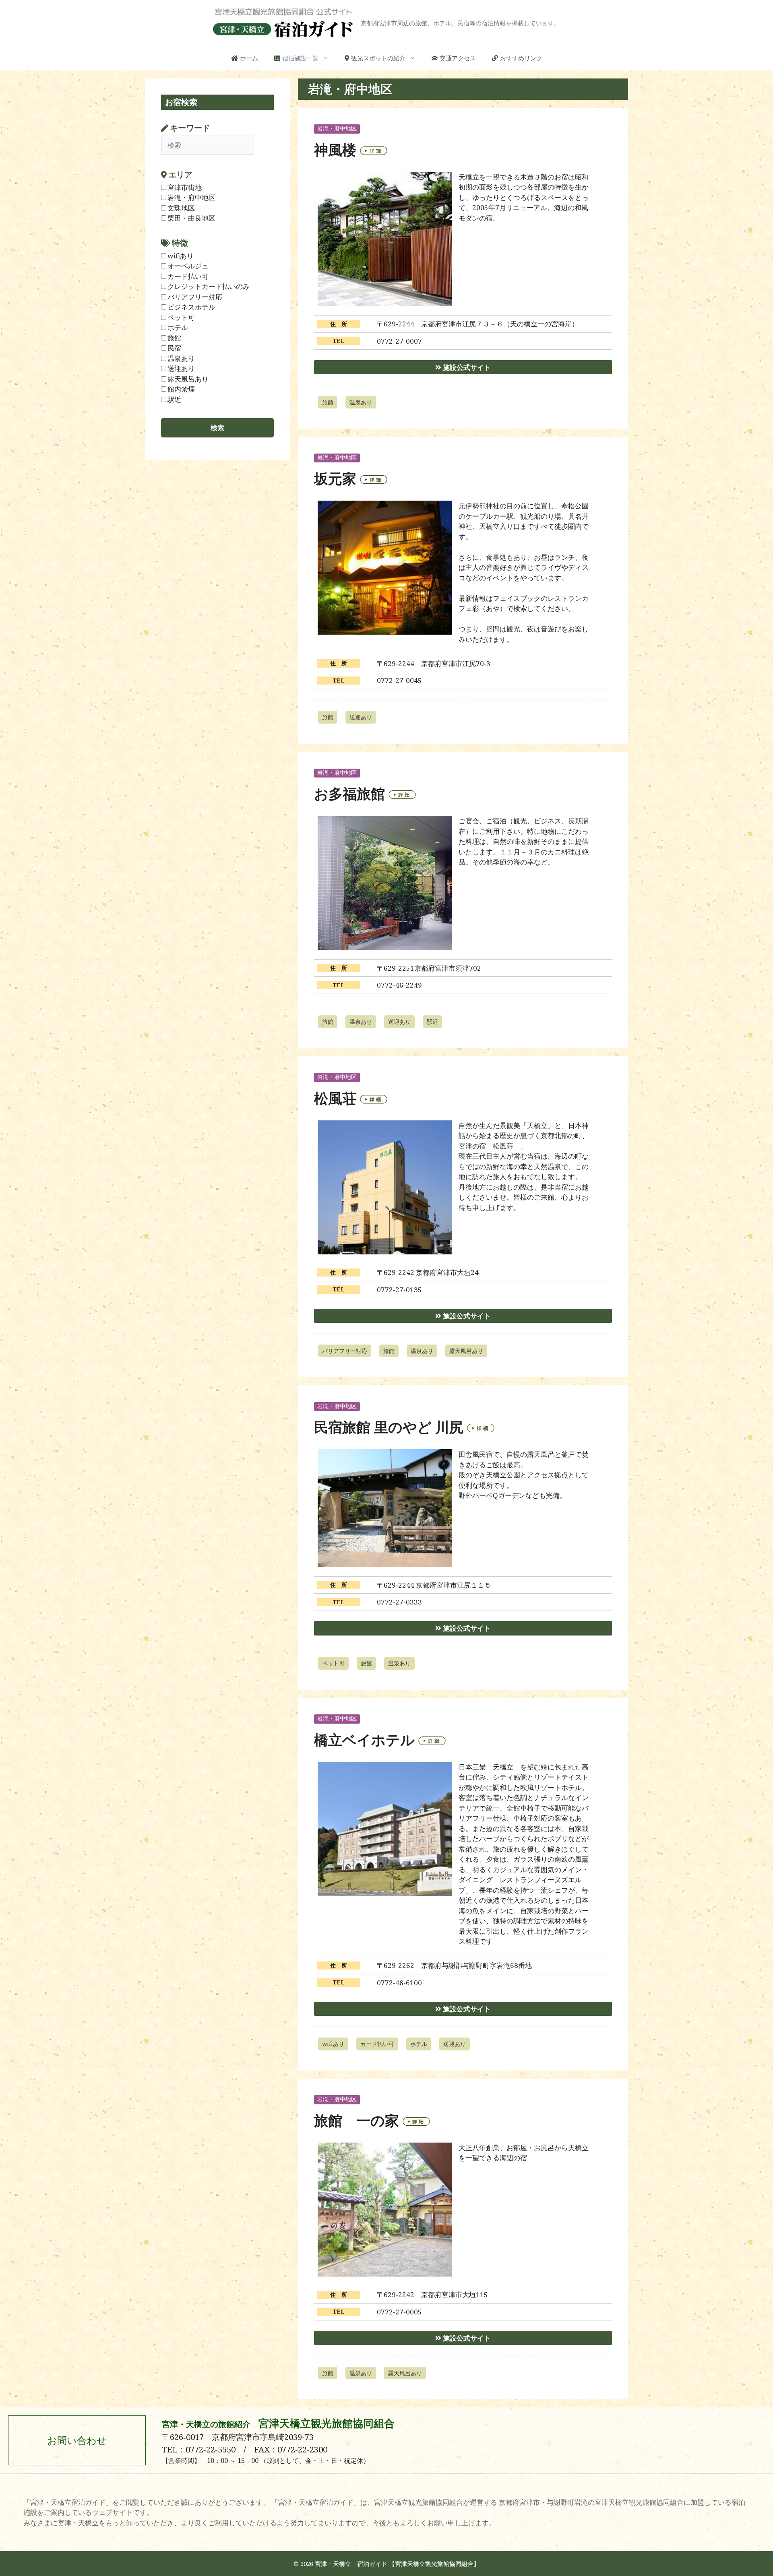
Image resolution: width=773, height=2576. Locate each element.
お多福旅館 (349, 793)
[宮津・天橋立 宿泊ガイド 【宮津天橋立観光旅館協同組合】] (283, 22)
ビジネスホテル (191, 307)
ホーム (249, 58)
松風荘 (335, 1098)
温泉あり (361, 402)
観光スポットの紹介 (378, 58)
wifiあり (333, 2044)
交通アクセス (458, 58)
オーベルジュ (188, 266)
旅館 (328, 402)
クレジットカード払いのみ (209, 286)
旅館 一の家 (357, 2120)
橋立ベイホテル (364, 1740)
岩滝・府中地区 (337, 129)
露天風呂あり (466, 1351)
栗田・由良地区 (191, 218)
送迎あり (361, 717)
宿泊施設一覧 (300, 58)
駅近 (432, 1022)
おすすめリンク (521, 58)
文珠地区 (181, 208)
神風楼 (335, 150)
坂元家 (335, 478)
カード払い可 (377, 2044)
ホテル (419, 2044)
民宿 (174, 348)
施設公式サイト (466, 367)
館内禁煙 (181, 389)
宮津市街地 (185, 187)
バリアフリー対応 (345, 1351)
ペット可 (333, 1663)
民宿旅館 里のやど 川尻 (389, 1427)
